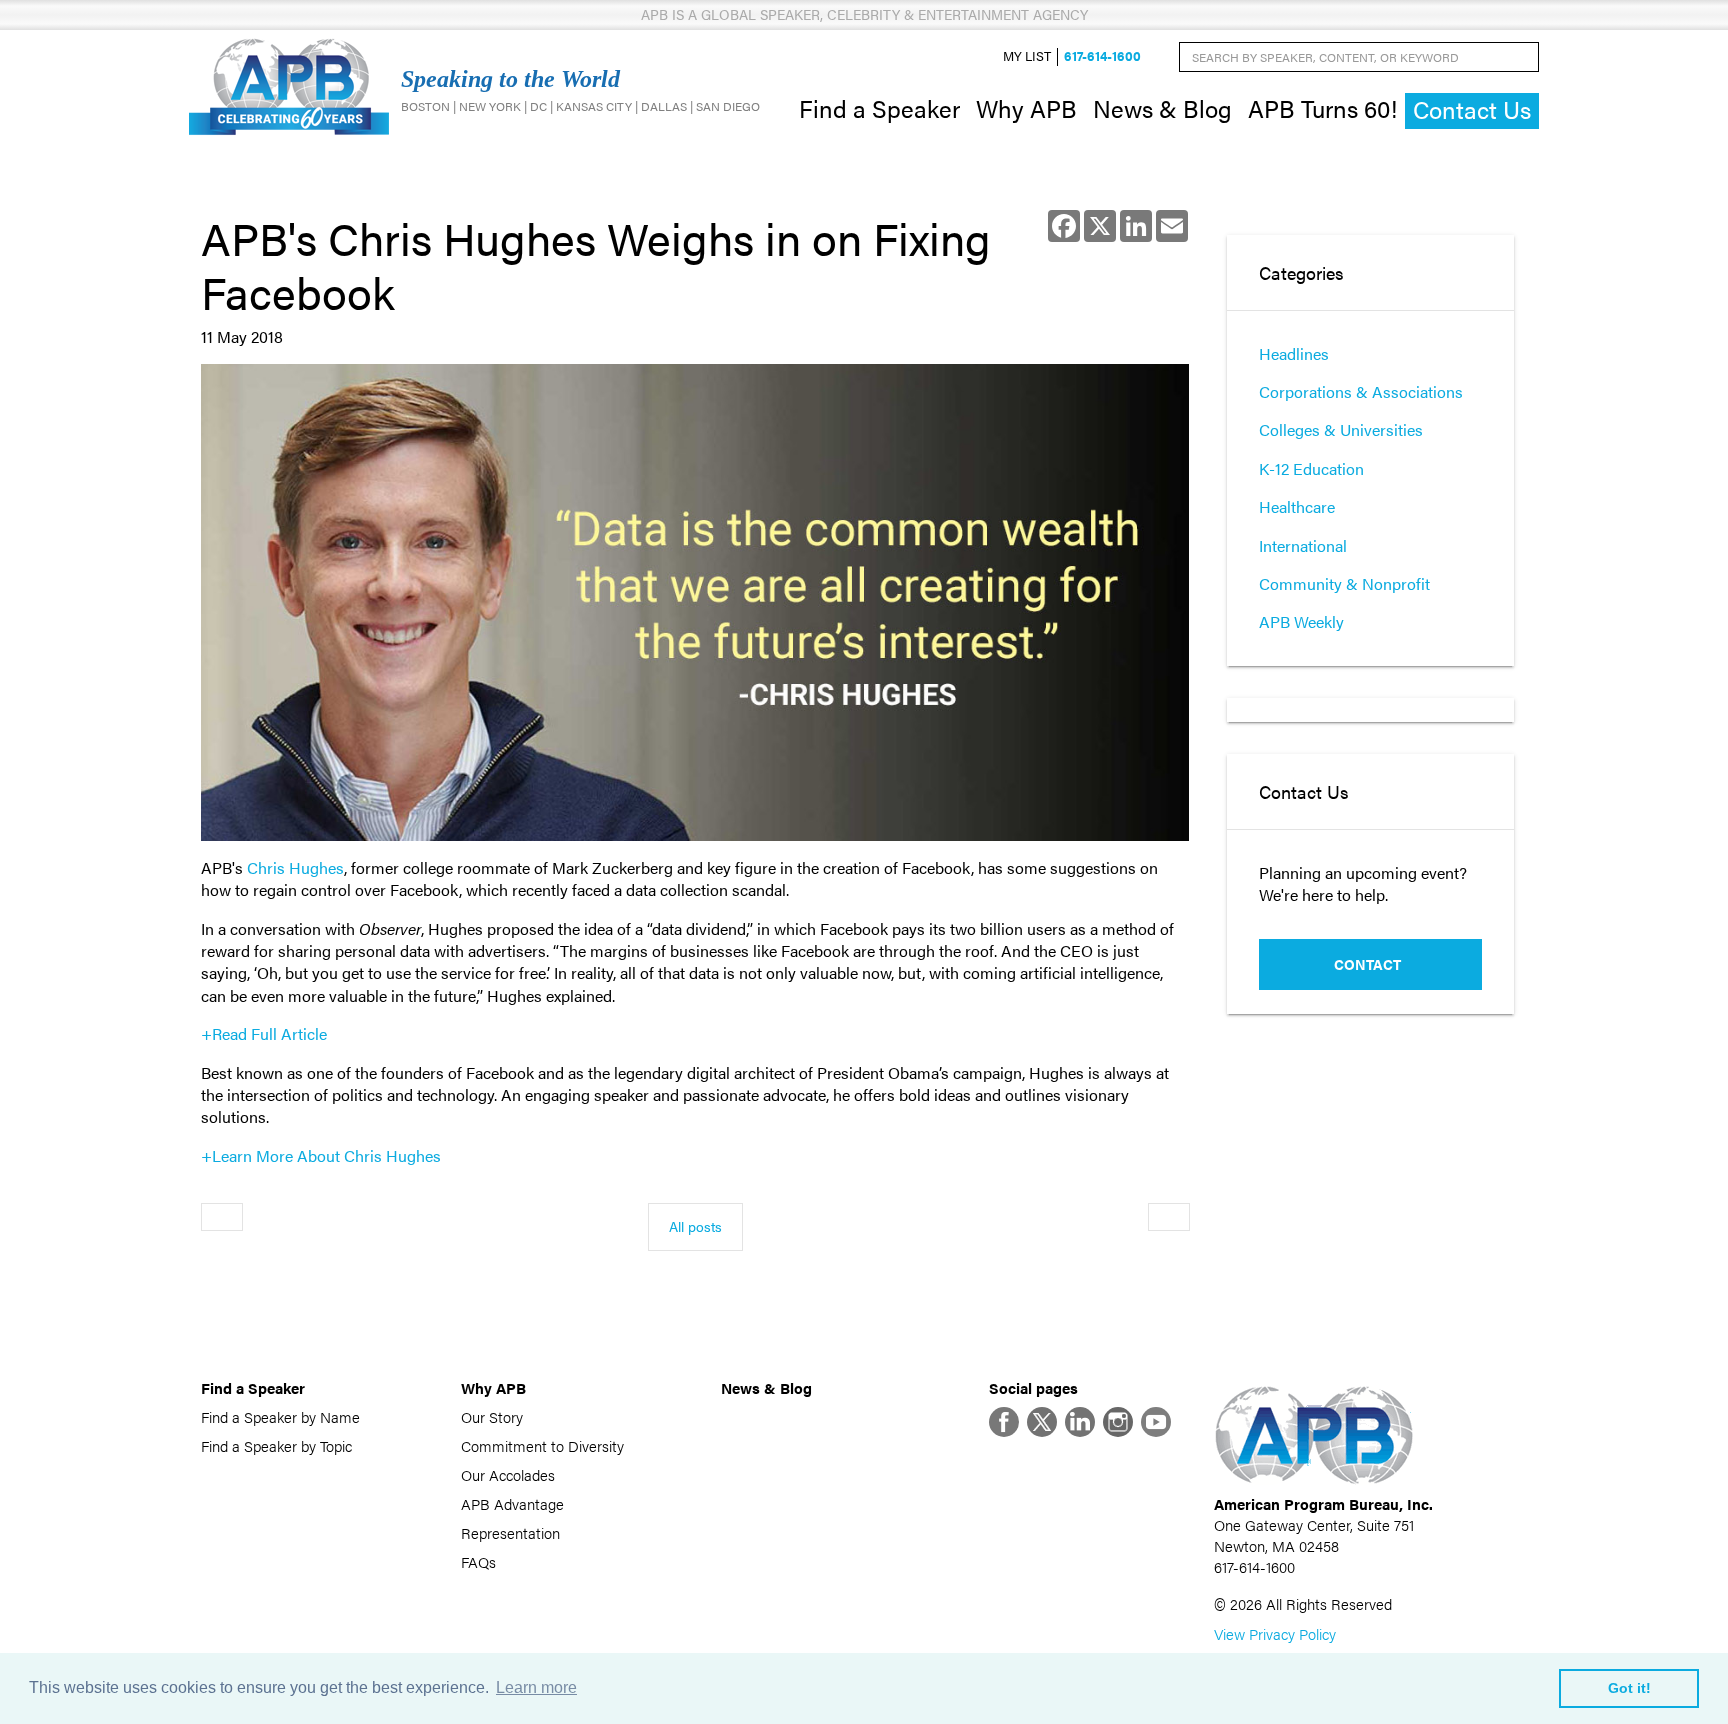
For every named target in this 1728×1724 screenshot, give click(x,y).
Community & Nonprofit (1344, 583)
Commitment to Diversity (542, 1445)
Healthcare (1297, 506)
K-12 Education (1311, 468)
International (1303, 545)
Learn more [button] (536, 1687)
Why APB (1026, 108)
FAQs (478, 1561)
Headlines (1294, 353)
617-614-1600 (1102, 56)
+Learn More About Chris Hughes (321, 1155)
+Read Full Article (264, 1033)
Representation (510, 1532)
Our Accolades (508, 1474)
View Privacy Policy (1275, 1633)
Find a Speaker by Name (280, 1416)
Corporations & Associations (1361, 391)
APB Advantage (512, 1503)
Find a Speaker (879, 108)
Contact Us (1472, 109)
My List (1027, 56)
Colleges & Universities (1341, 429)
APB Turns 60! (1322, 108)
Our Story (492, 1416)
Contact (1367, 964)
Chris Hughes (295, 867)
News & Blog (1162, 108)
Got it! (1629, 1688)
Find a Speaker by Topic (276, 1445)
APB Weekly (1301, 621)
